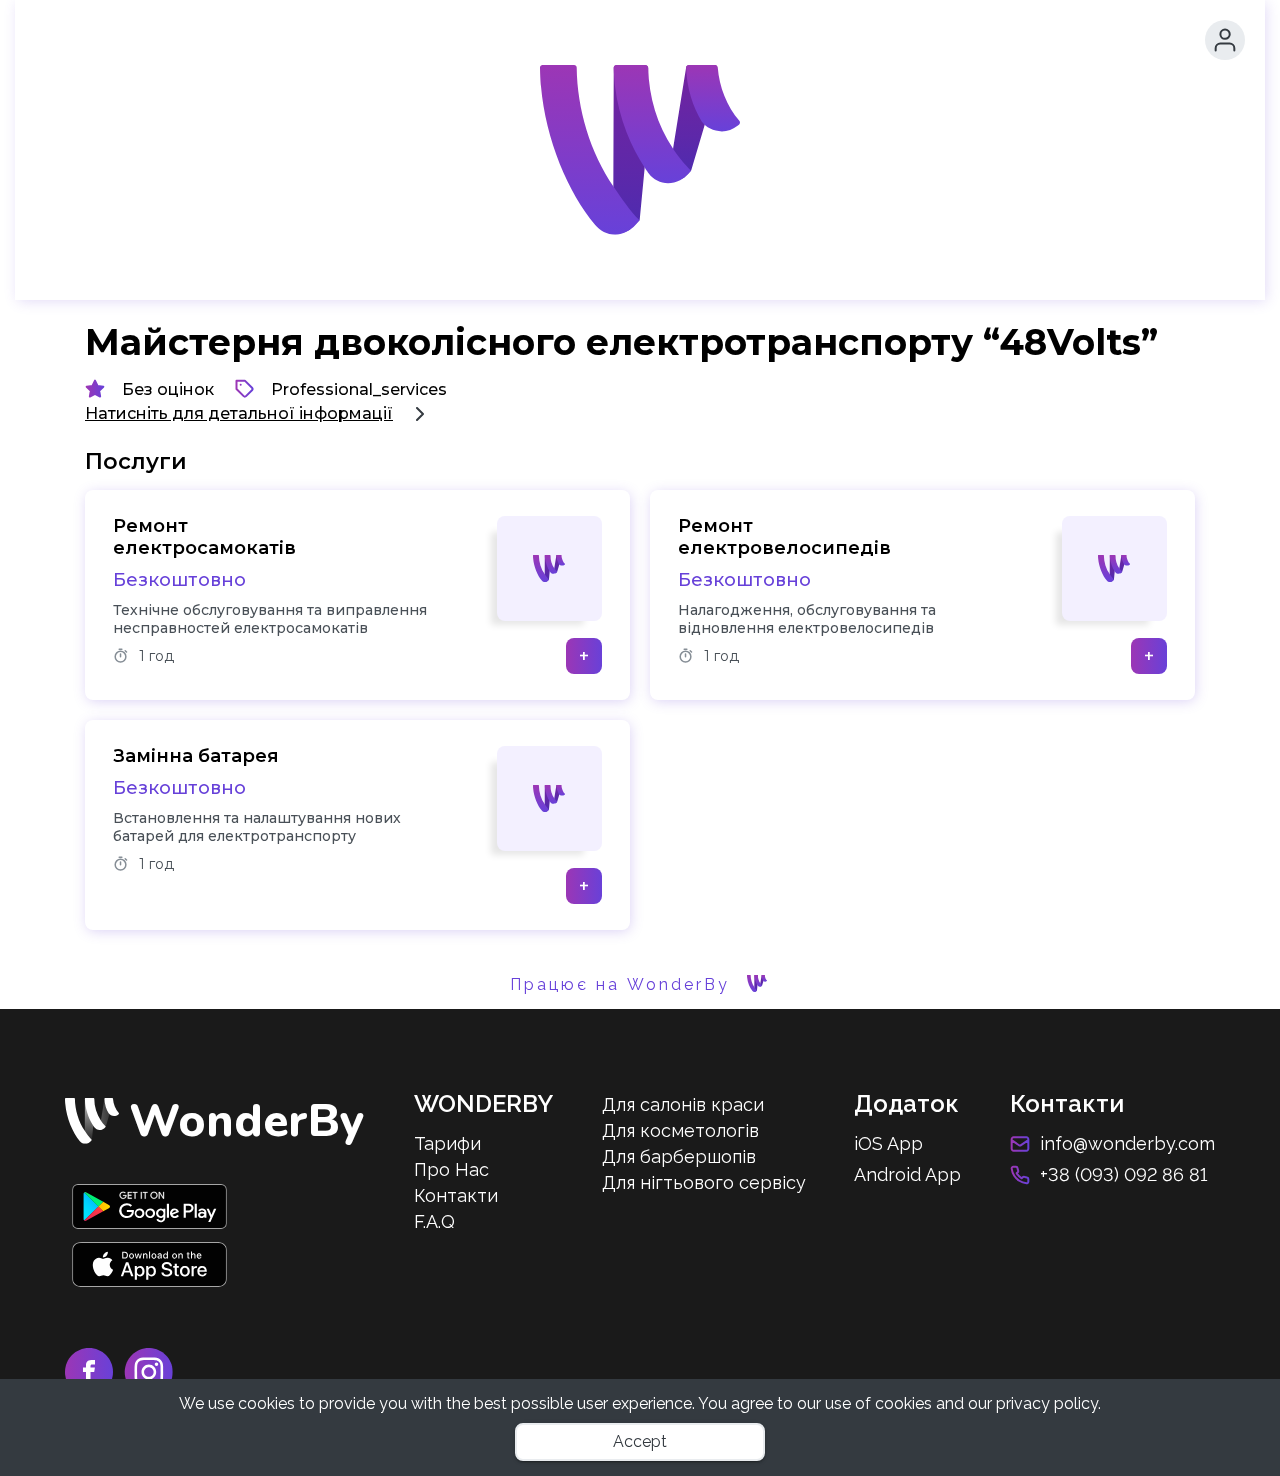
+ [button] (584, 656)
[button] (1225, 40)
